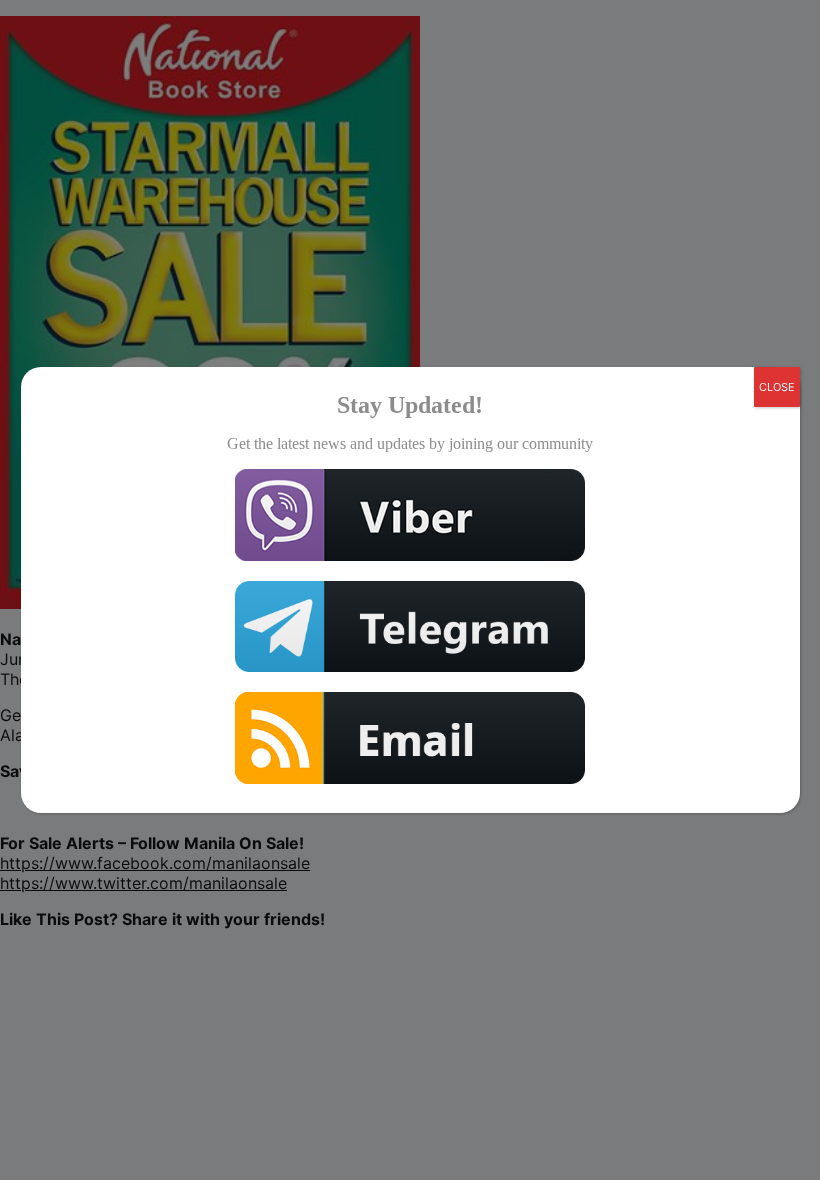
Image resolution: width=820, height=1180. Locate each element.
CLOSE (777, 387)
